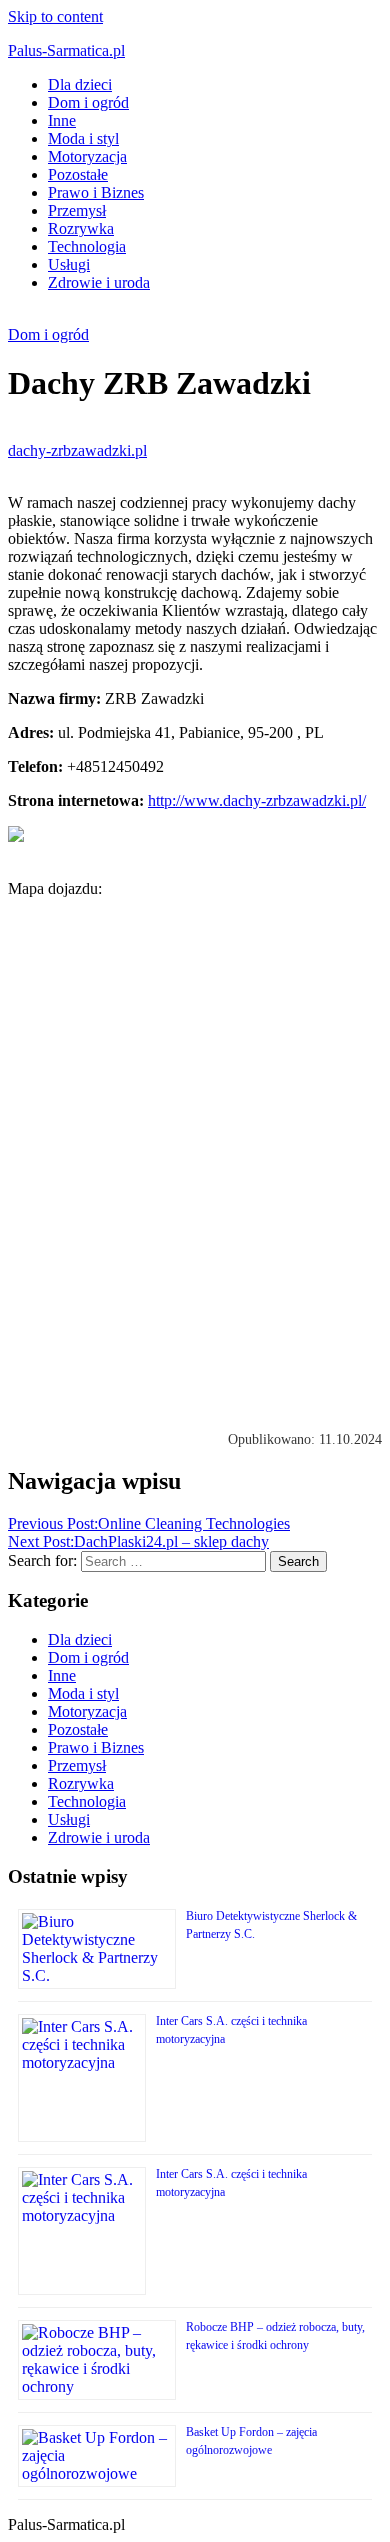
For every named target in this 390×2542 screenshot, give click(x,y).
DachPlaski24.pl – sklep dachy (138, 1541)
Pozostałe (78, 174)
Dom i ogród (88, 102)
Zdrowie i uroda (99, 282)
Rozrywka (81, 228)
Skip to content (55, 16)
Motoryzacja (87, 156)
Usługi (69, 264)
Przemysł (77, 210)
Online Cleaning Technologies (149, 1523)
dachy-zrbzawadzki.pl (77, 450)
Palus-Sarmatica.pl (66, 50)
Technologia (87, 246)
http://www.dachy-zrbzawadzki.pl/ (257, 800)
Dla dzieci (80, 84)
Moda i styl (83, 138)
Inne (62, 120)
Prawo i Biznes (96, 192)
